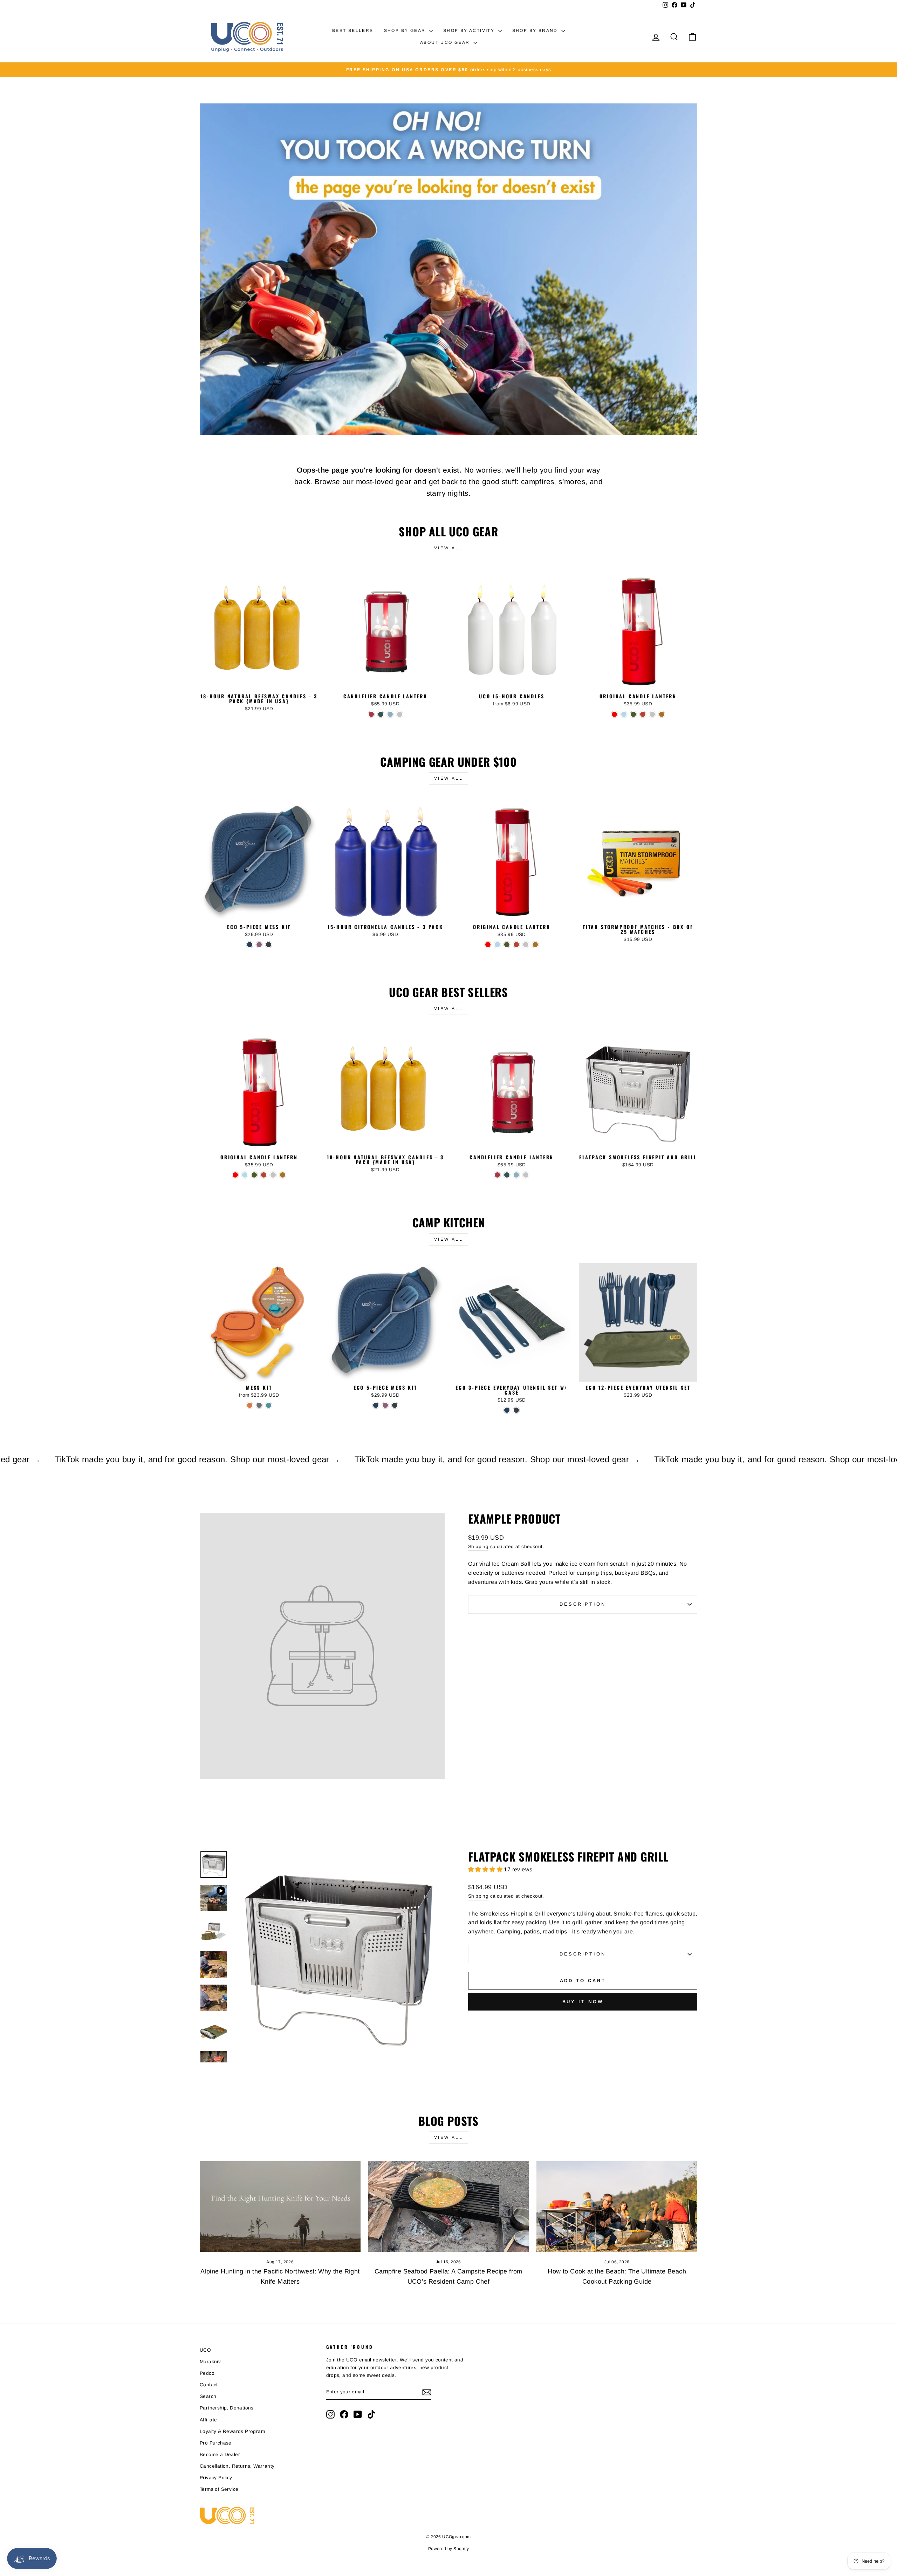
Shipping (478, 1547)
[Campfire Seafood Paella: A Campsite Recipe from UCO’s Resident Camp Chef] (449, 2206)
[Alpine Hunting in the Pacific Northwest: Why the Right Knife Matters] (280, 2206)
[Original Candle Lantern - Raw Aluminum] (652, 714)
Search (208, 2396)
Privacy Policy (216, 2478)
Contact (209, 2385)
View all (449, 548)
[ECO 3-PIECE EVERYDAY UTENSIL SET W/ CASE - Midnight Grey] (516, 1410)
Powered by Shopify (448, 2549)
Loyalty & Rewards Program (232, 2431)
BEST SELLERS (353, 30)
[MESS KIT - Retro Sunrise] (250, 1405)
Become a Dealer (220, 2455)
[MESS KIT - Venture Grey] (259, 1405)
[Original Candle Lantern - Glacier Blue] (624, 714)
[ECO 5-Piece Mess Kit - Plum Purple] (259, 945)
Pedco (207, 2373)
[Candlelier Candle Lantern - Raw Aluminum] (400, 714)
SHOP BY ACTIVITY (470, 30)
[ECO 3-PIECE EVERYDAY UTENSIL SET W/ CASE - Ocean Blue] (507, 1410)
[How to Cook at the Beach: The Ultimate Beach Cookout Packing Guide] (617, 2206)
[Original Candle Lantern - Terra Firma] (643, 714)
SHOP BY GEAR (406, 30)
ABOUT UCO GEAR (446, 42)
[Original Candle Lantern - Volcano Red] (614, 714)
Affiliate (208, 2420)
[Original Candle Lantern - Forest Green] (633, 714)
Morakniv (210, 2362)
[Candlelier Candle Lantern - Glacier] (390, 714)
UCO (205, 2350)
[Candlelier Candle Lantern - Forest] (381, 714)
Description (583, 1604)
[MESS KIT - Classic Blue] (269, 1405)
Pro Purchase (216, 2443)
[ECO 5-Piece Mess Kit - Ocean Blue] (250, 945)
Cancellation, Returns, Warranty (237, 2466)
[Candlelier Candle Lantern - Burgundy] (371, 714)
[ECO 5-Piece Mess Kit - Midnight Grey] (269, 945)
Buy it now (583, 2002)
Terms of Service (219, 2489)
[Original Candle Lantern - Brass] (662, 714)
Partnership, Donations (227, 2408)
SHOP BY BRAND (536, 30)
